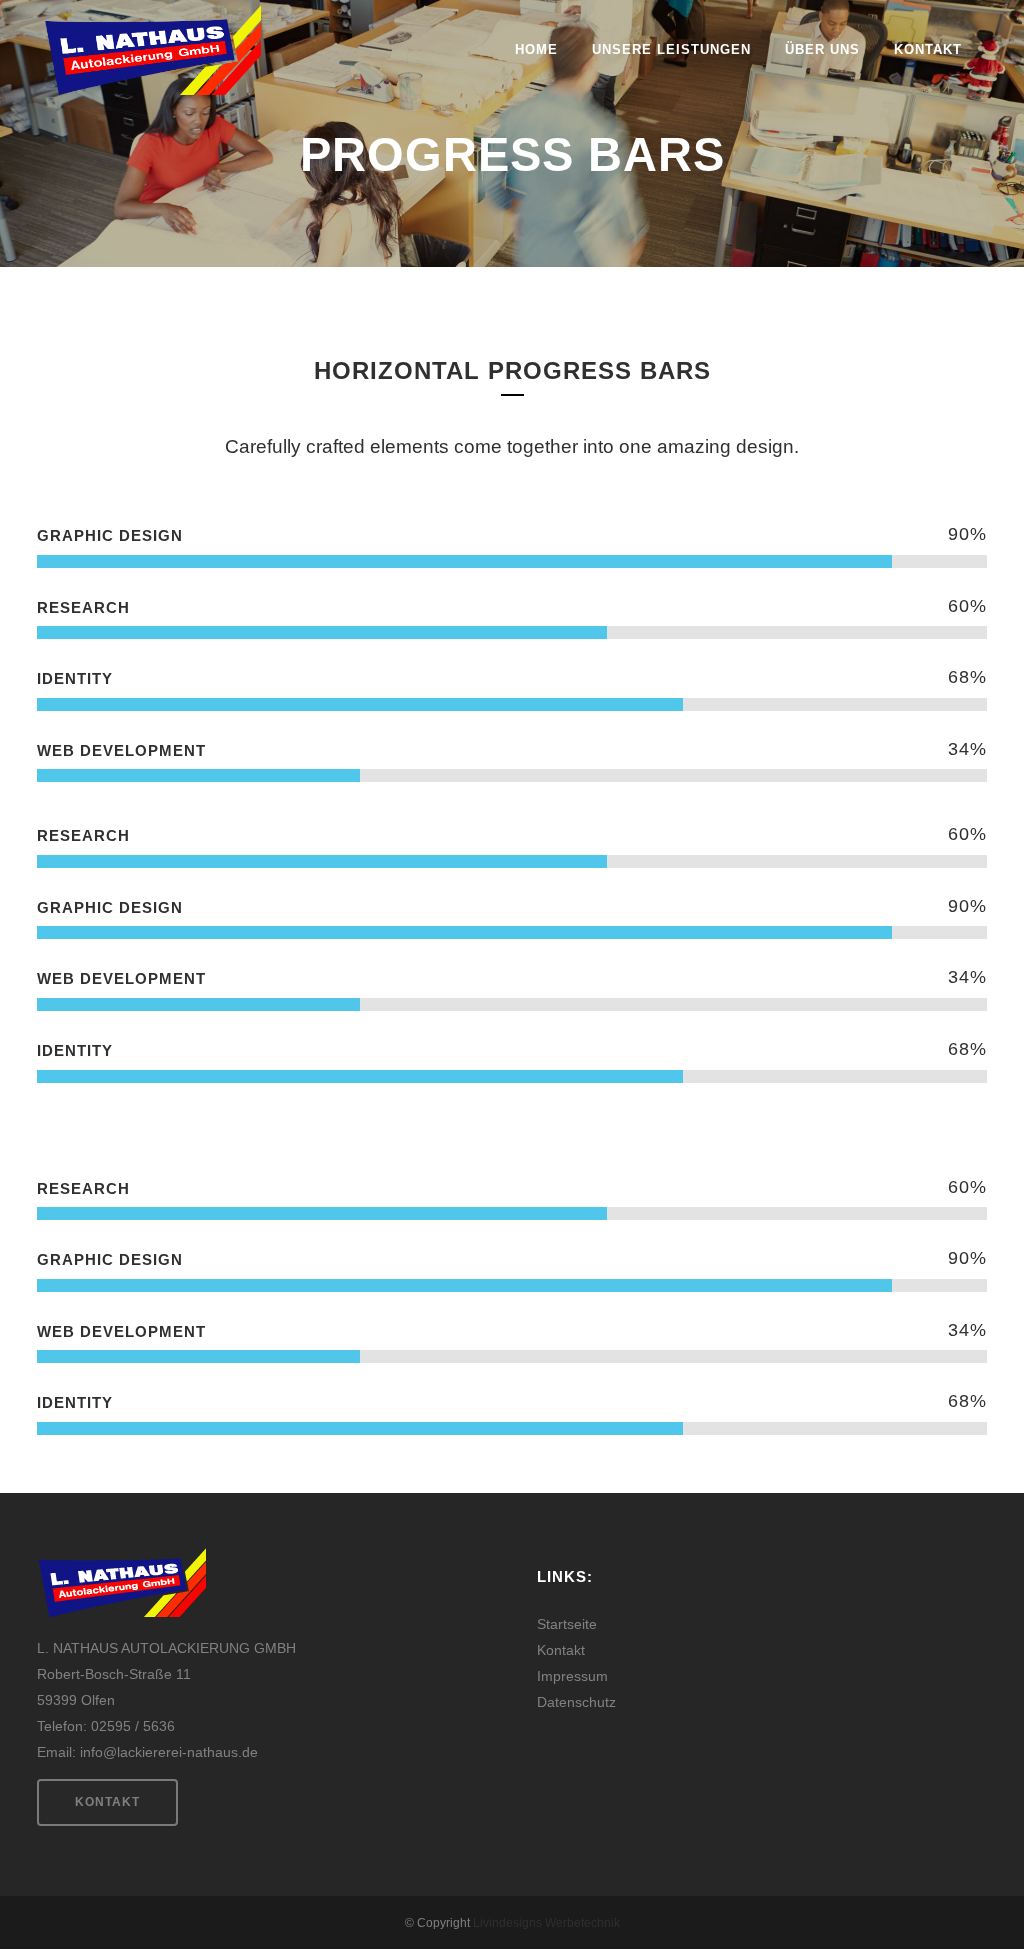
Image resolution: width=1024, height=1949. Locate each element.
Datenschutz (576, 1702)
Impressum (572, 1676)
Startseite (567, 1624)
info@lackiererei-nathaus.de (169, 1752)
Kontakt (107, 1802)
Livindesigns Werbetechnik (546, 1923)
